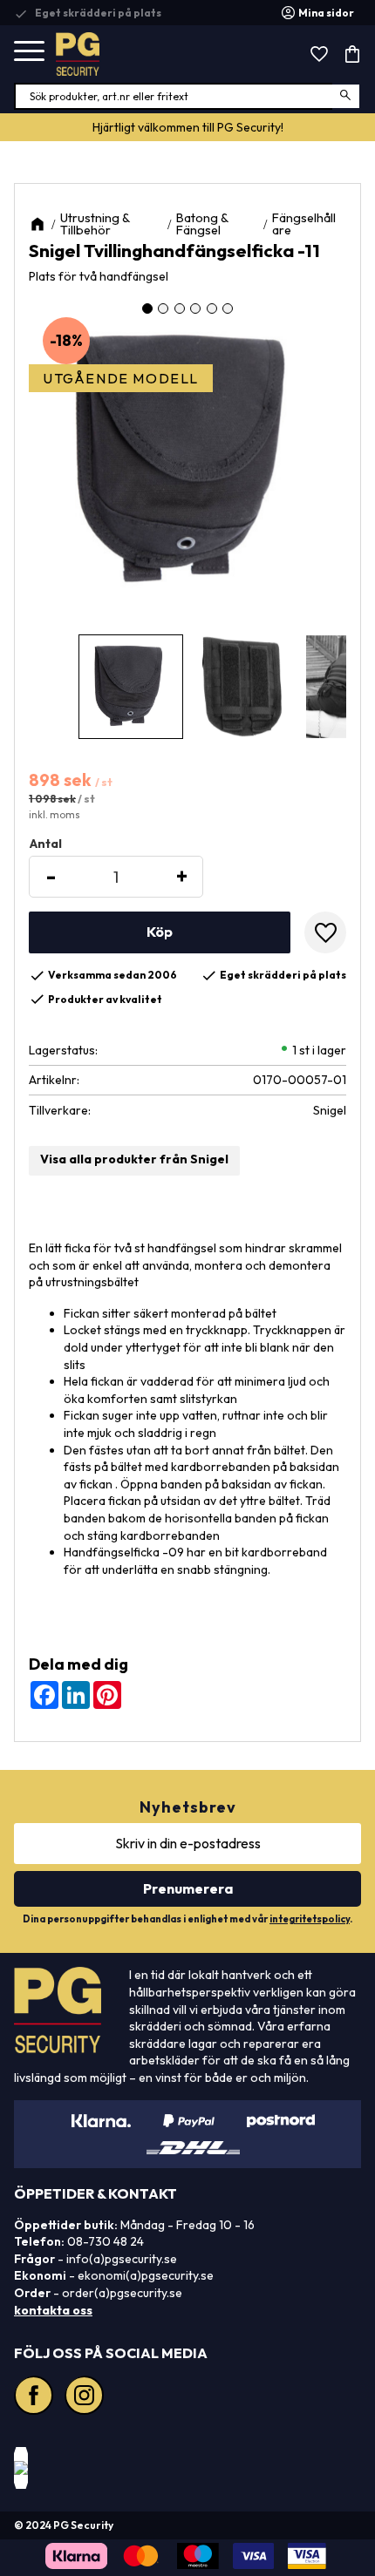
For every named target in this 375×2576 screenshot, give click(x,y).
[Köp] (160, 932)
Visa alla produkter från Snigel (134, 1159)
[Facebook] (36, 2397)
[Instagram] (86, 2397)
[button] (29, 52)
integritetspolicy (310, 1919)
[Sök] (347, 96)
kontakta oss (53, 2310)
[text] (187, 781)
